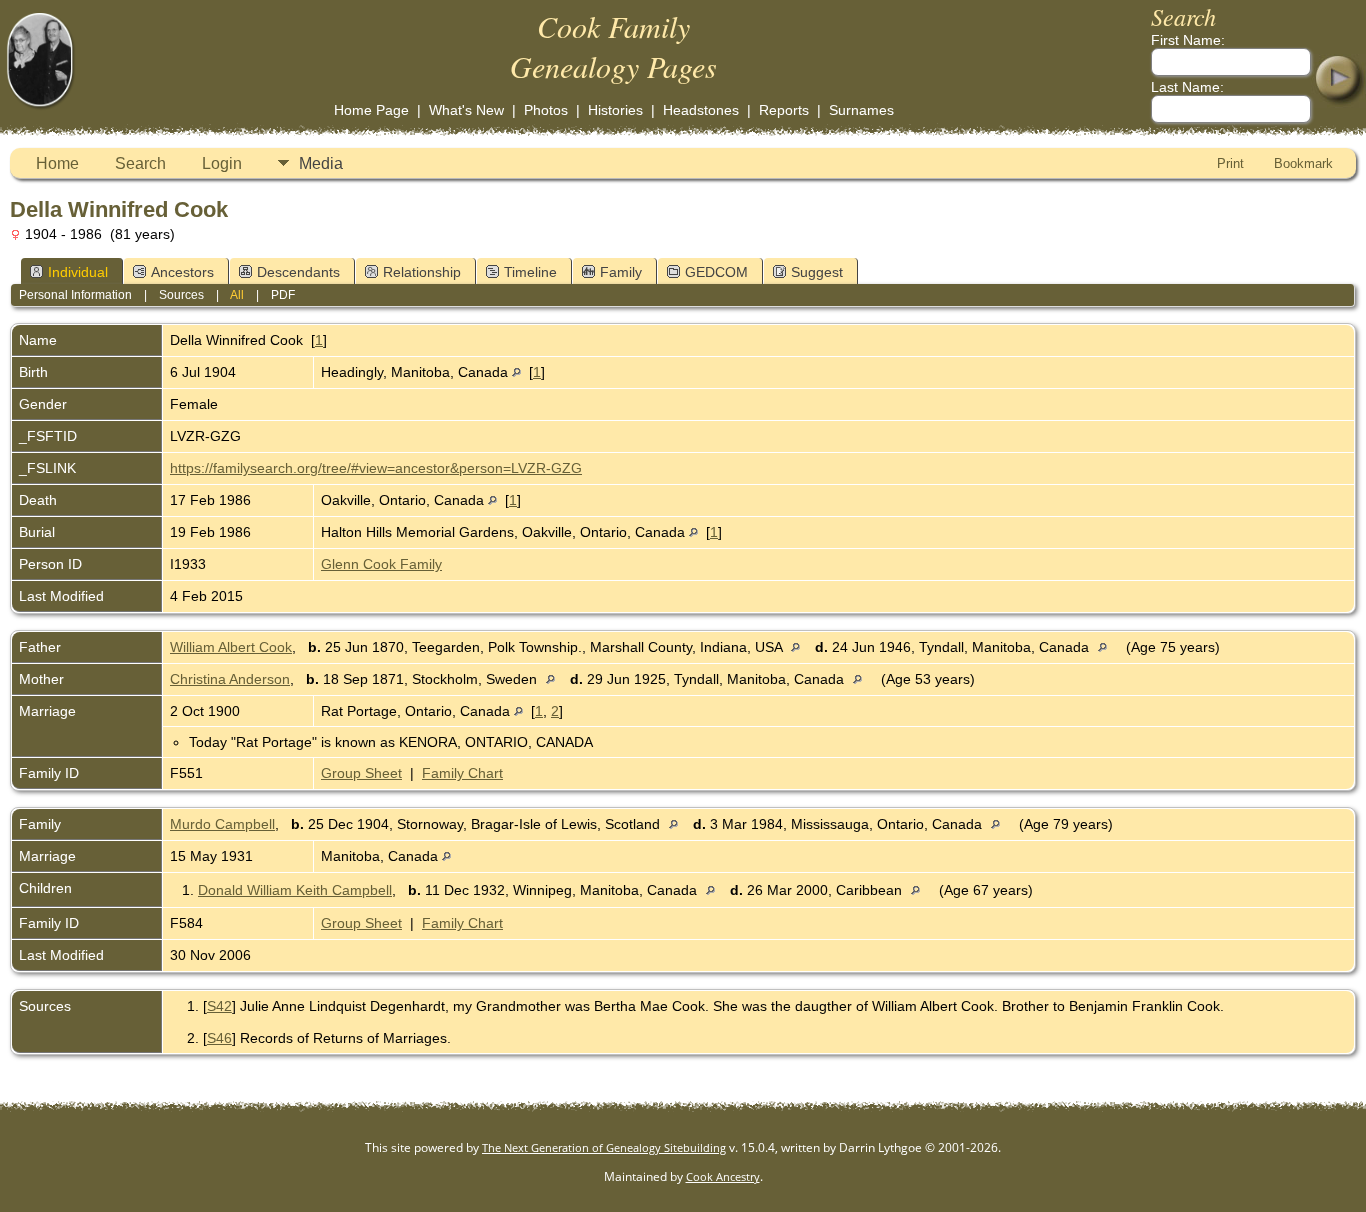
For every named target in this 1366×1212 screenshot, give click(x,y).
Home (57, 163)
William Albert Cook (231, 647)
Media (321, 163)
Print (1230, 163)
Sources (181, 295)
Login (222, 163)
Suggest (817, 272)
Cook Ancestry (723, 1176)
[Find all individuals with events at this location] (516, 372)
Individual (78, 272)
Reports (784, 110)
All (237, 295)
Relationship (422, 272)
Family (621, 272)
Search (140, 163)
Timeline (530, 272)
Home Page (371, 110)
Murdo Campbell (222, 824)
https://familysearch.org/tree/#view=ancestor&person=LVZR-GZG (376, 468)
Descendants (298, 272)
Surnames (861, 110)
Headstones (701, 110)
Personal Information (75, 295)
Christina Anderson (230, 679)
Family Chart (462, 773)
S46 (219, 1038)
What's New (466, 110)
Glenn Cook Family (381, 564)
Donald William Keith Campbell (295, 890)
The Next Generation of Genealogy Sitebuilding (604, 1147)
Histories (615, 110)
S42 (219, 1006)
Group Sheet (361, 773)
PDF (283, 295)
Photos (546, 110)
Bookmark (1303, 163)
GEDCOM (716, 272)
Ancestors (182, 272)
